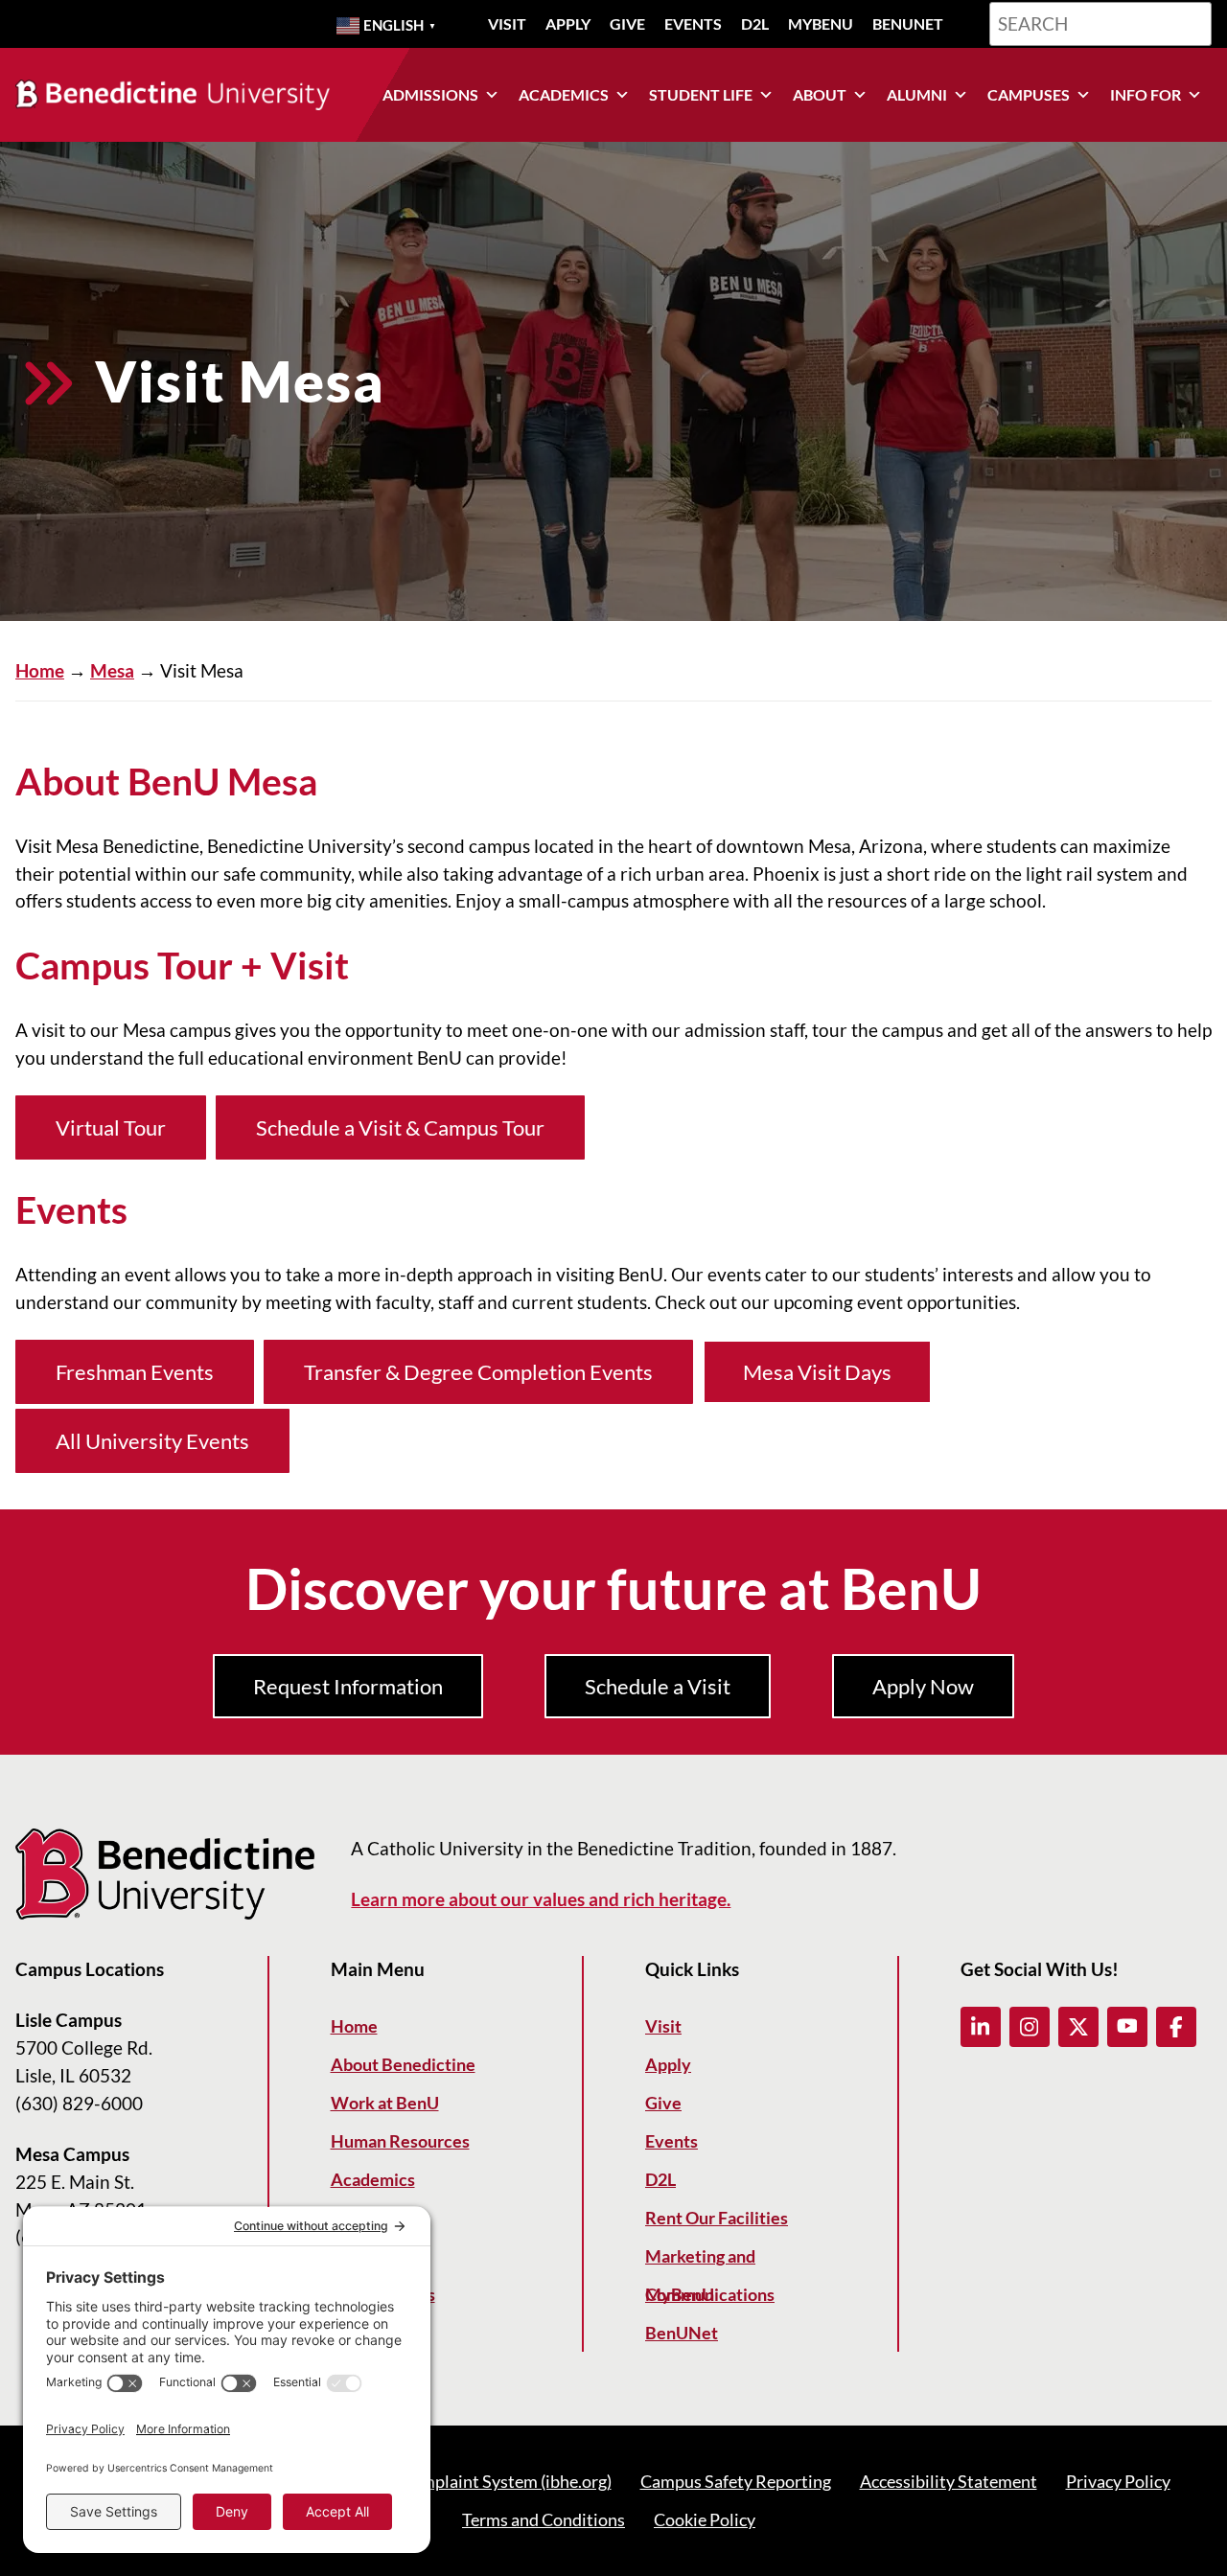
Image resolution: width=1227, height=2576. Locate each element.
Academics (564, 94)
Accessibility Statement (949, 2481)
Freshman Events (135, 1372)
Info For (1146, 94)
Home (40, 670)
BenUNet (908, 23)
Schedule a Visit (658, 1686)
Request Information (348, 1686)
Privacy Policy (1118, 2481)
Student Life (701, 94)
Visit (507, 23)
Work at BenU (385, 2103)
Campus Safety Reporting (736, 2481)
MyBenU (821, 23)
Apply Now (923, 1686)
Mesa (112, 670)
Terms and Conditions (544, 2519)
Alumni (917, 94)
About (820, 94)
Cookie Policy (705, 2519)
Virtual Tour (111, 1127)
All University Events (152, 1441)
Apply (568, 23)
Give (627, 23)
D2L (755, 23)
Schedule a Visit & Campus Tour (400, 1127)
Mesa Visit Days (817, 1372)
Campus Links (383, 2294)
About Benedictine (403, 2064)
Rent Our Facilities (717, 2218)
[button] (981, 2027)
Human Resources (400, 2141)
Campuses (1029, 94)
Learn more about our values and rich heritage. (541, 1899)
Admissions (430, 94)
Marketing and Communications (710, 2260)
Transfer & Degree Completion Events (478, 1372)
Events (693, 23)
